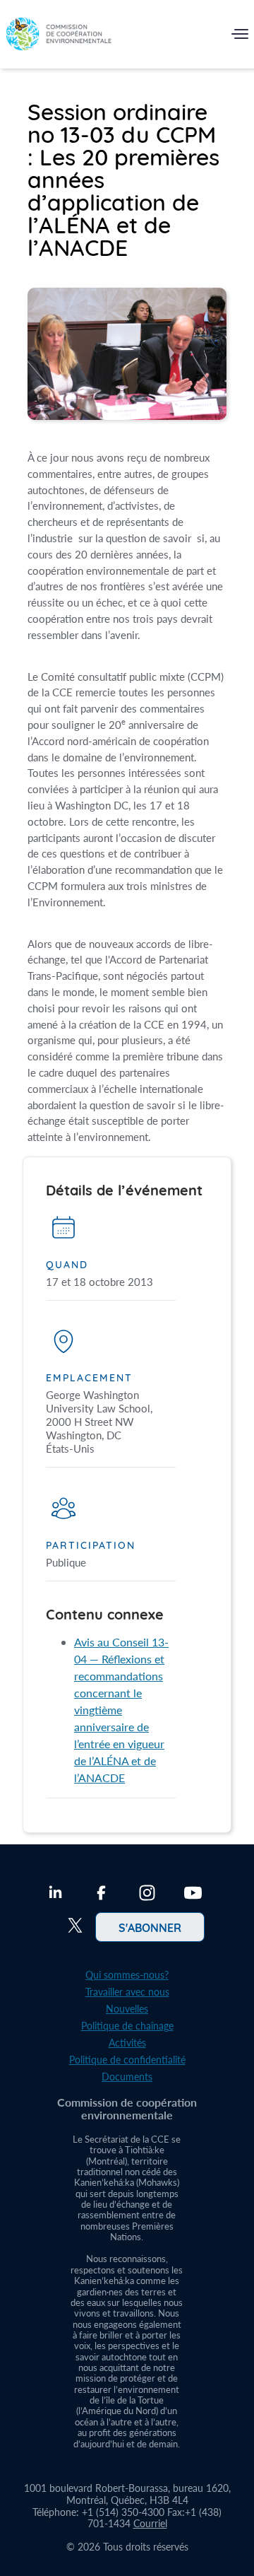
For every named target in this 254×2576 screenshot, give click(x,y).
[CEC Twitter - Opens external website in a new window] (75, 1927)
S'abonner (150, 1927)
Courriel (150, 2523)
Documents (127, 2077)
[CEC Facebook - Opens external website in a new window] (101, 1895)
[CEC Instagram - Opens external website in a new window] (147, 1895)
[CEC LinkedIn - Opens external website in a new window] (55, 1895)
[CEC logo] (59, 37)
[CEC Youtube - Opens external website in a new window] (193, 1895)
